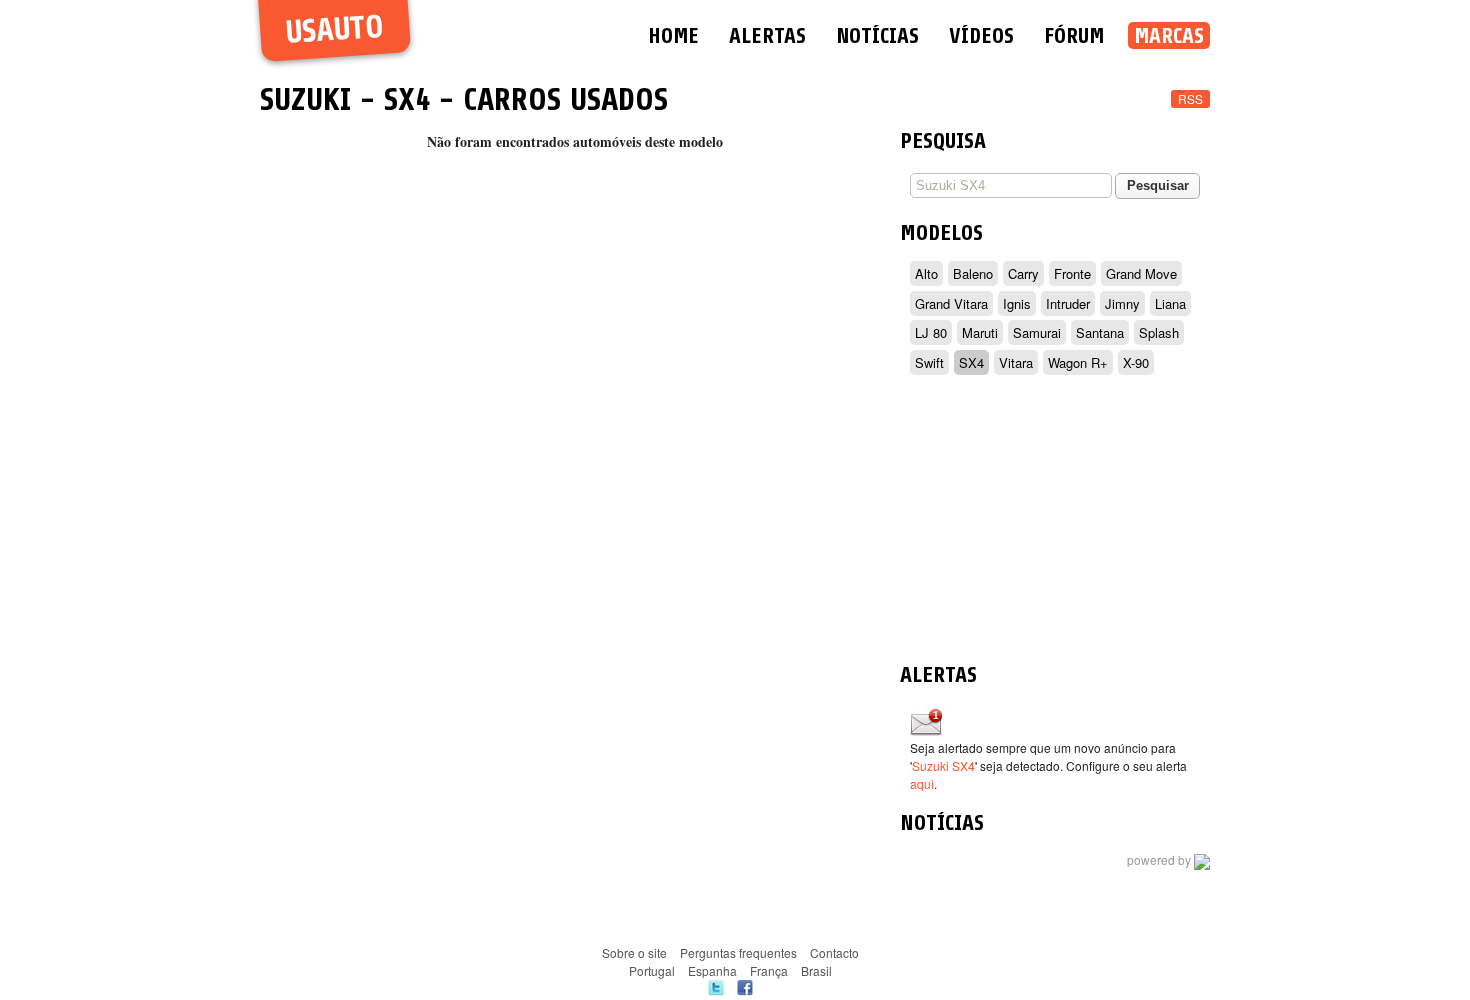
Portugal (652, 970)
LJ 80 (931, 332)
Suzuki (305, 100)
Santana (1100, 332)
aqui (922, 783)
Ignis (1017, 303)
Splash (1159, 332)
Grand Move (1141, 273)
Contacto (834, 952)
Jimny (1122, 303)
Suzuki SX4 (943, 765)
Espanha (712, 970)
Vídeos (981, 36)
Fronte (1072, 273)
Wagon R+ (1078, 362)
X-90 (1136, 362)
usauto (334, 30)
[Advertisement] (1055, 522)
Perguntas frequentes (738, 952)
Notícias (877, 36)
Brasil (816, 970)
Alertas (767, 36)
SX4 (407, 100)
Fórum (1074, 36)
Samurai (1037, 332)
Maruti (980, 332)
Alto (926, 273)
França (769, 970)
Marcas (1169, 36)
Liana (1170, 303)
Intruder (1068, 303)
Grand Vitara (951, 303)
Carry (1023, 273)
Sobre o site (634, 952)
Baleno (973, 273)
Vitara (1016, 362)
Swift (929, 362)
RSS (1190, 98)
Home (673, 36)
